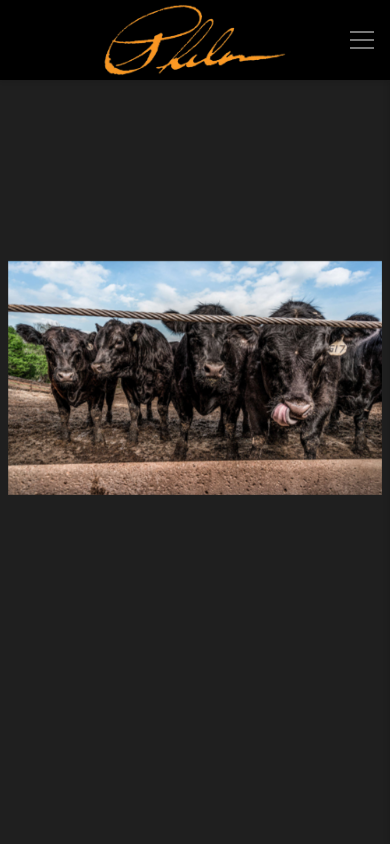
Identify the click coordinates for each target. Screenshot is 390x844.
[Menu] (362, 40)
